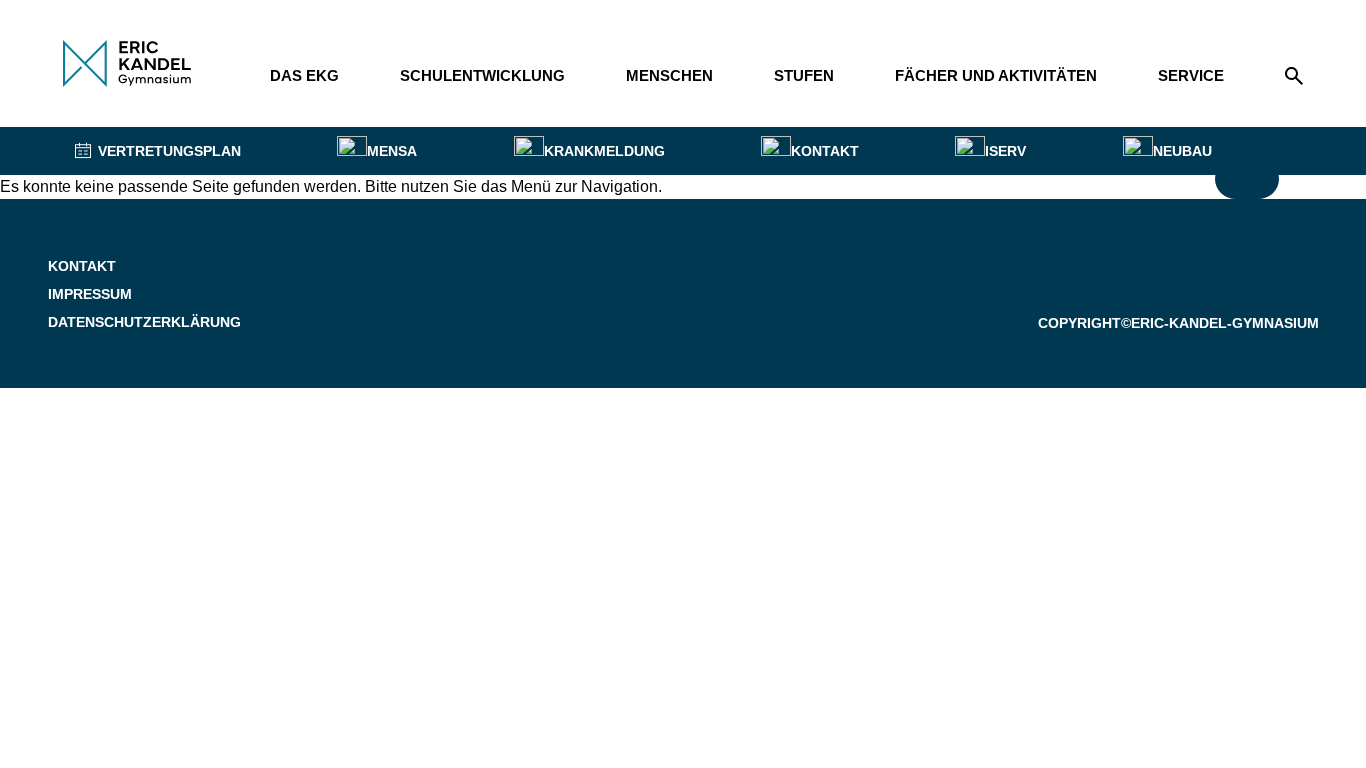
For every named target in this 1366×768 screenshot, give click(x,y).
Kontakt (82, 266)
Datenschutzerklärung (144, 322)
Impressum (90, 294)
